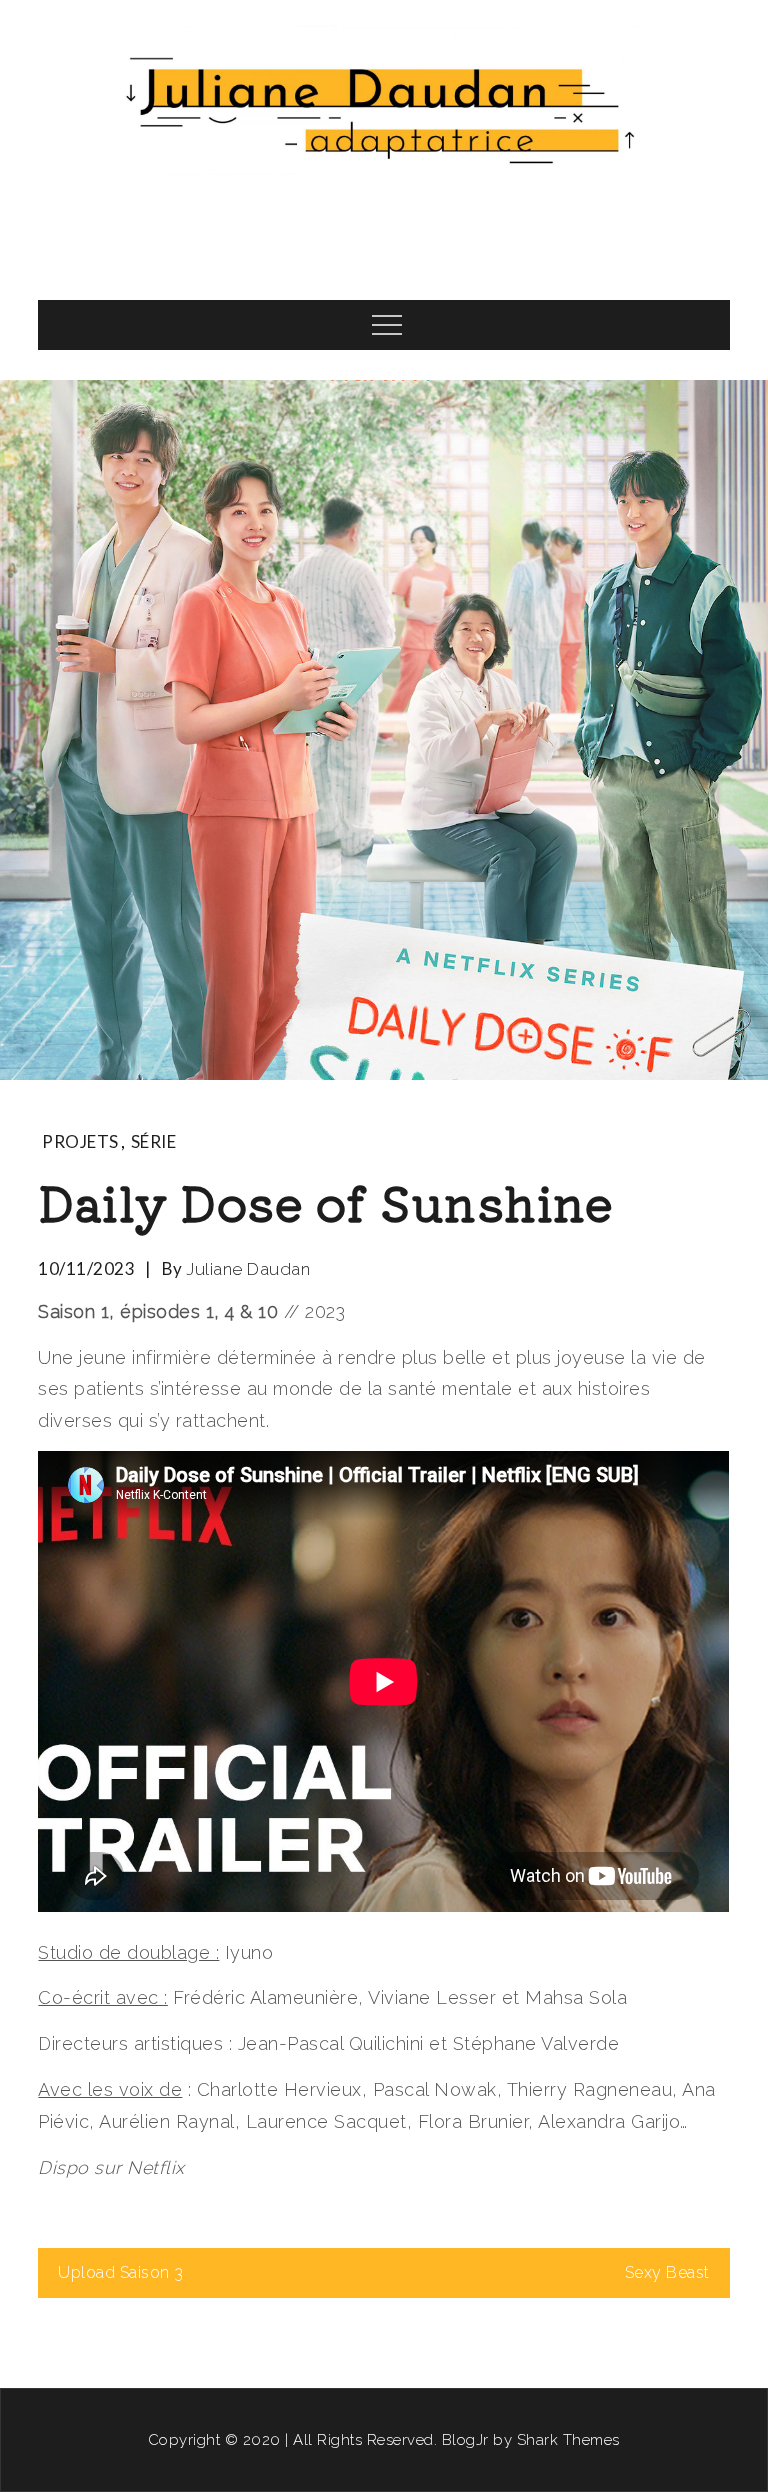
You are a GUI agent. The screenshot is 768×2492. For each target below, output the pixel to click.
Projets (80, 1141)
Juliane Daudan (248, 1269)
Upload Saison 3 (121, 2272)
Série (154, 1141)
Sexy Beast (667, 2272)
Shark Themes (568, 2440)
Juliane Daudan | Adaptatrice (384, 224)
